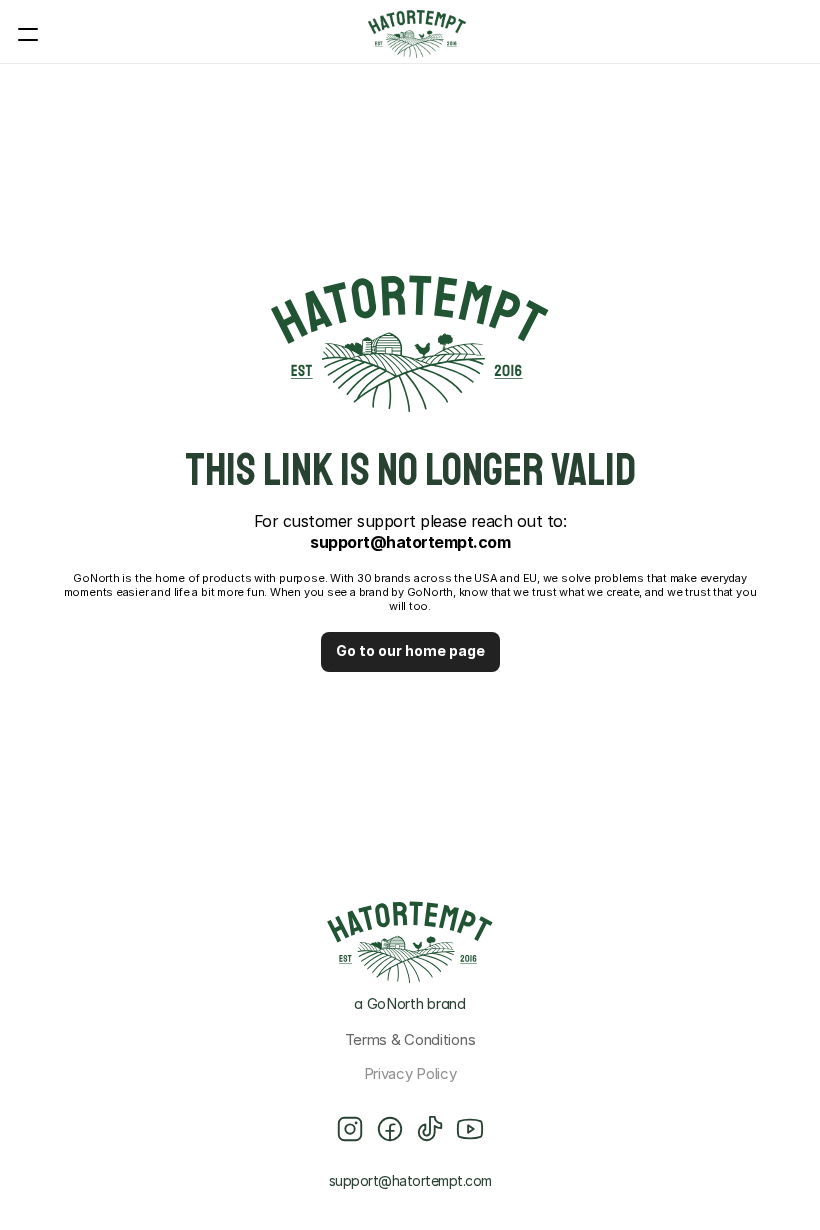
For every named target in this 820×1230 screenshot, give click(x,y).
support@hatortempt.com (410, 1180)
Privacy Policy (410, 1073)
